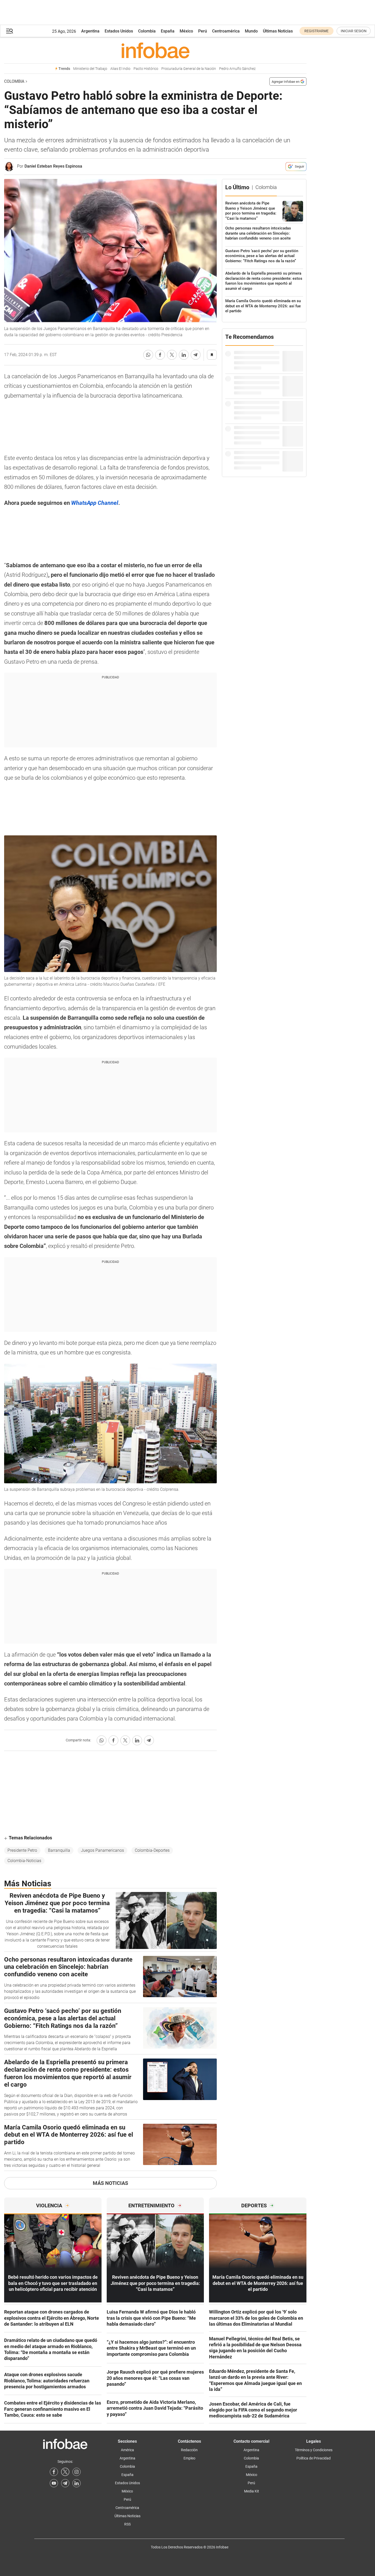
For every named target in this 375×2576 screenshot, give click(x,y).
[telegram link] (65, 2483)
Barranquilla (59, 1850)
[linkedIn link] (77, 2483)
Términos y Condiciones (314, 2450)
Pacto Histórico (146, 69)
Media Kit (252, 2491)
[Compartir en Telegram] (196, 355)
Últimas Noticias (278, 31)
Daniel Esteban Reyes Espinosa (53, 166)
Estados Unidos (119, 31)
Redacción (189, 2450)
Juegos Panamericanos (102, 1850)
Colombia (147, 31)
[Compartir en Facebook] (160, 355)
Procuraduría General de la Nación (189, 69)
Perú (203, 31)
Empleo (189, 2458)
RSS (127, 2524)
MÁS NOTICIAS (110, 2183)
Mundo (251, 31)
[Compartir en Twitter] (172, 355)
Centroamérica (226, 31)
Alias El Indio (120, 69)
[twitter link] (65, 2472)
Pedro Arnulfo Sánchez (237, 69)
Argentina (90, 31)
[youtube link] (54, 2483)
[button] (10, 31)
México (186, 31)
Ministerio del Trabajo (90, 69)
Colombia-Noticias (24, 1861)
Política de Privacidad (314, 2458)
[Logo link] (155, 50)
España (168, 31)
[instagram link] (77, 2472)
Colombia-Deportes (152, 1850)
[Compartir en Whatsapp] (148, 355)
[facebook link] (54, 2472)
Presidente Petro (22, 1850)
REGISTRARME (316, 31)
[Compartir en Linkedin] (184, 355)
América (127, 2450)
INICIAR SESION (354, 31)
